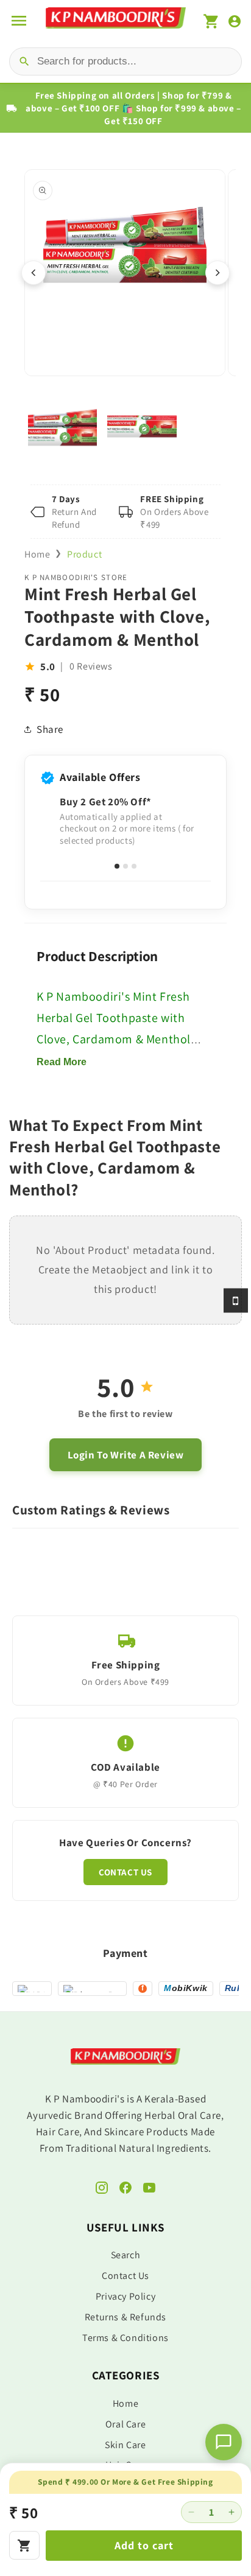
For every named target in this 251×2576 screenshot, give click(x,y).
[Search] (24, 61)
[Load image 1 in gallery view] (62, 426)
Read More (62, 1062)
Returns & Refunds (125, 2317)
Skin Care (125, 2445)
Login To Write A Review (126, 1455)
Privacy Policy (125, 2296)
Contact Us (125, 2276)
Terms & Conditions (125, 2338)
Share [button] (50, 729)
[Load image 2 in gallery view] (142, 426)
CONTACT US (125, 1872)
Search (126, 2255)
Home (37, 554)
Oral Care (125, 2424)
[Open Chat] (224, 2442)
